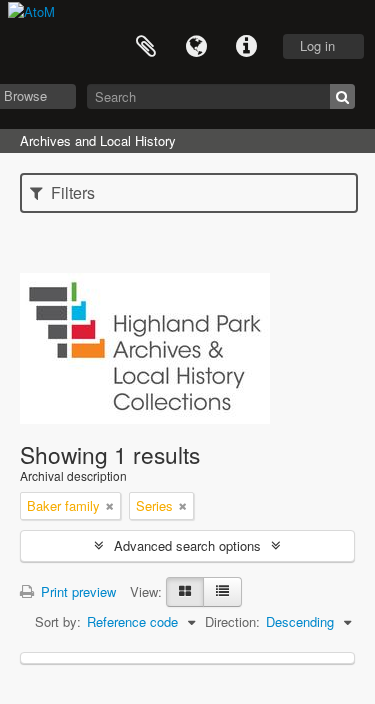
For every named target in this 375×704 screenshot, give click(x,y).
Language (196, 47)
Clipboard (146, 47)
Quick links (246, 47)
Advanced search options (187, 545)
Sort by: (58, 621)
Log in (317, 45)
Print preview (76, 591)
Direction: (232, 621)
